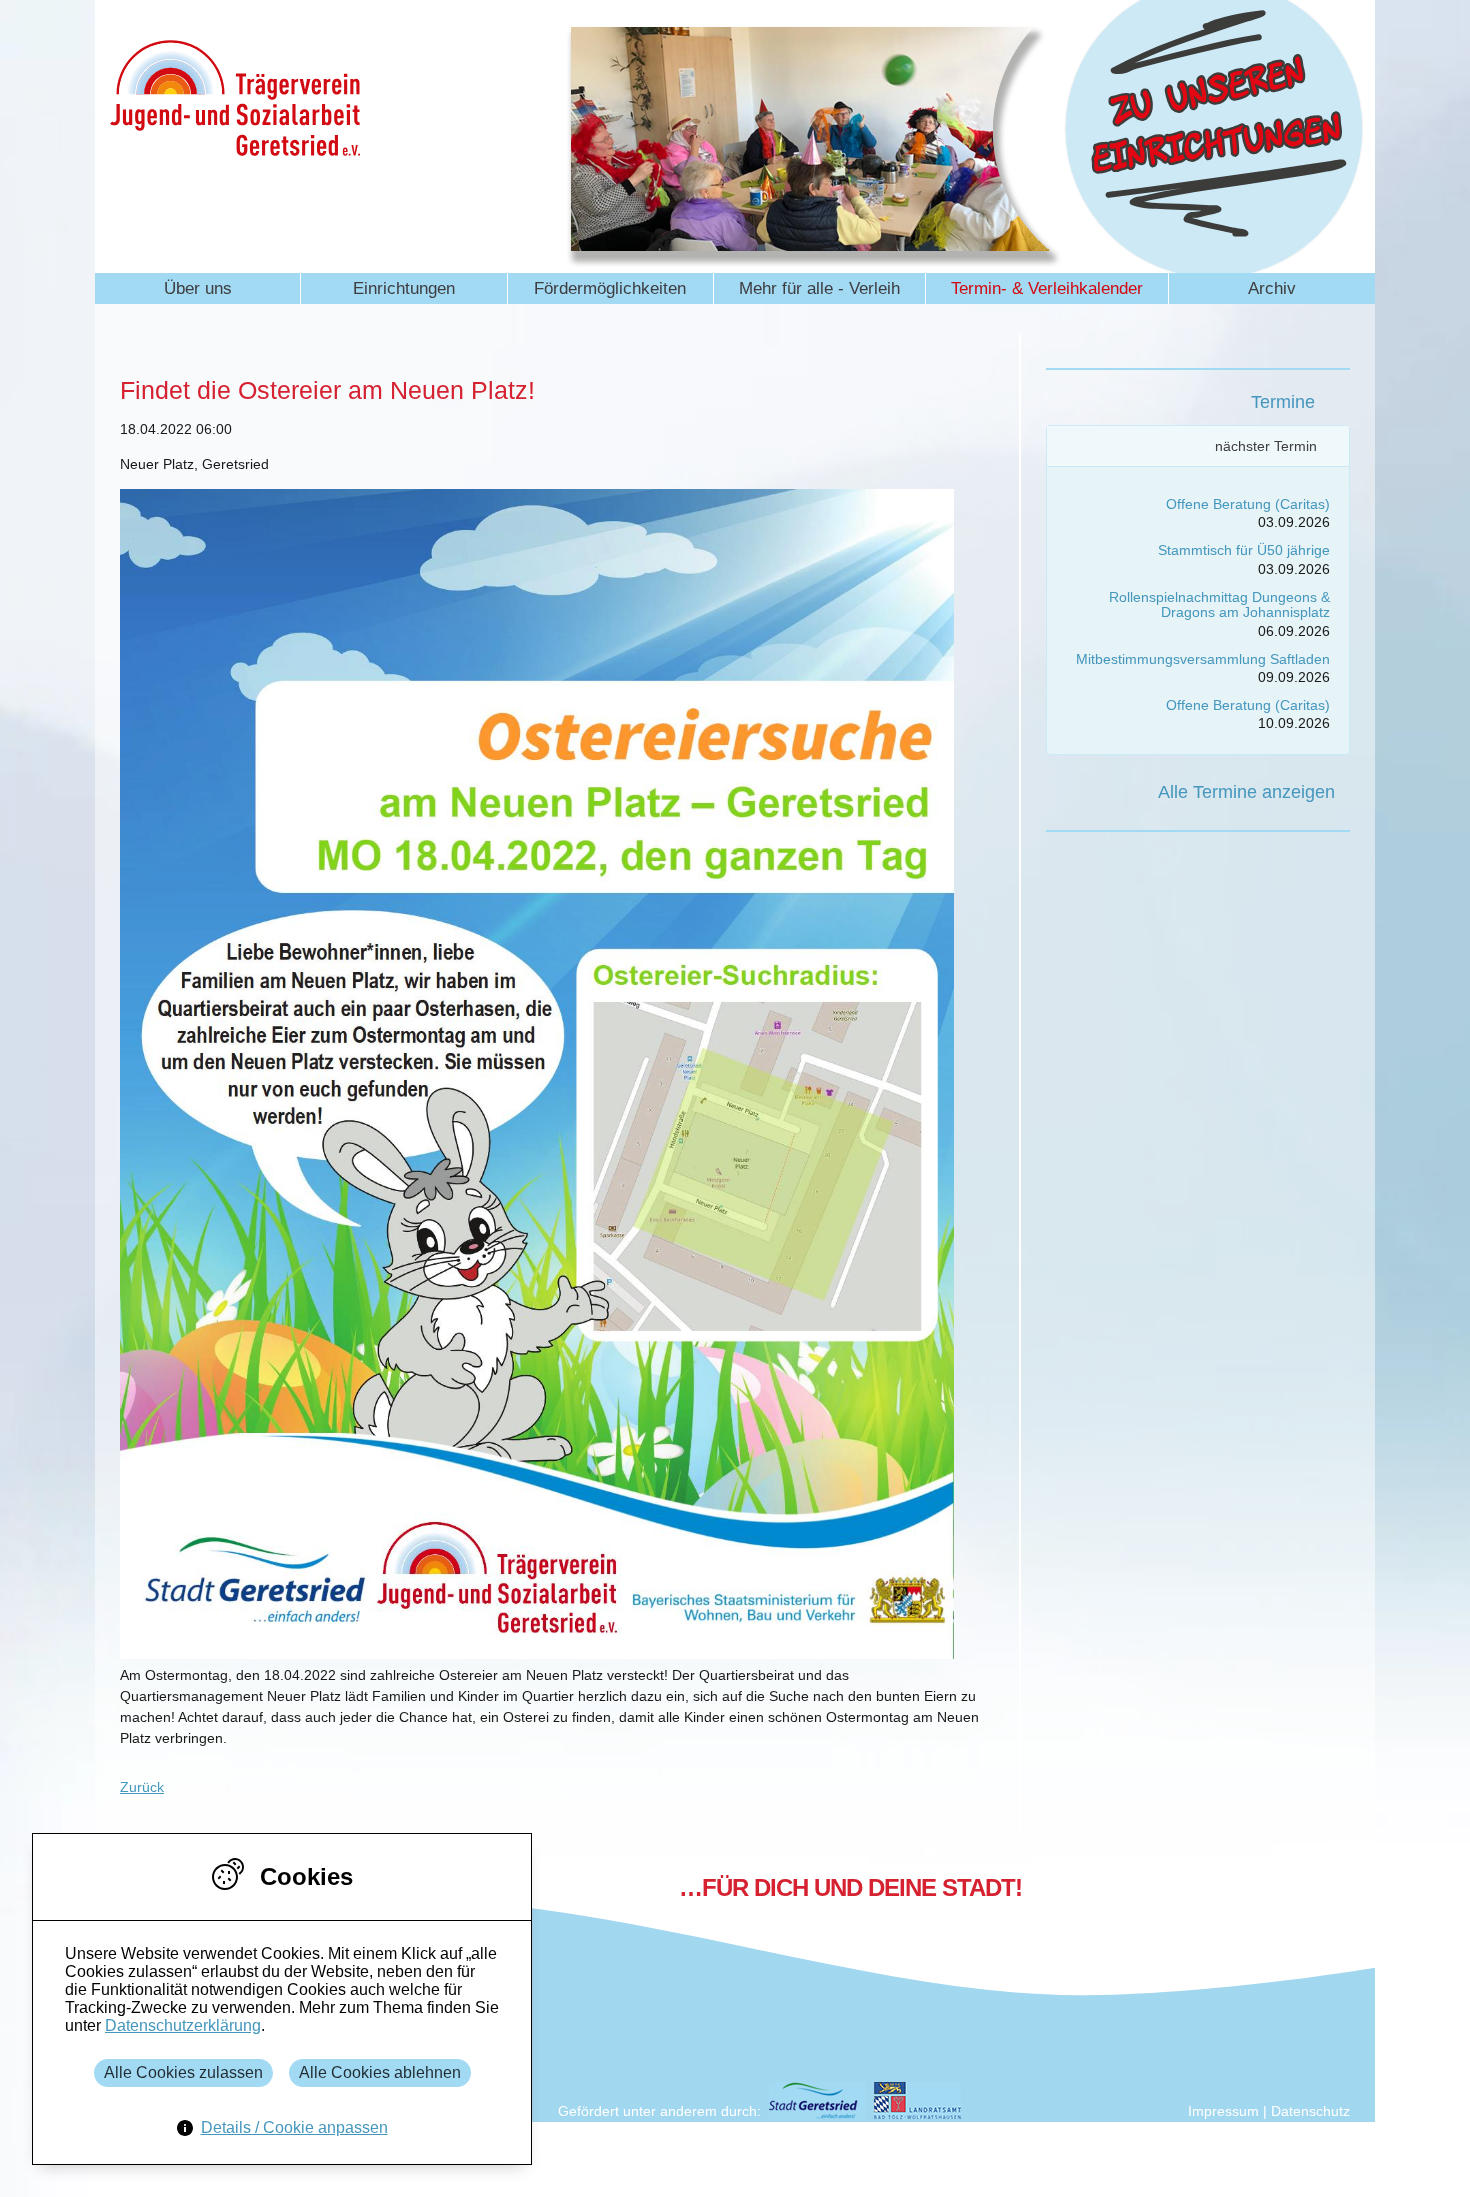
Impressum (1223, 2111)
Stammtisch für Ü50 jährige (1244, 550)
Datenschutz (1310, 2111)
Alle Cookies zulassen (183, 2072)
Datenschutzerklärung (183, 2025)
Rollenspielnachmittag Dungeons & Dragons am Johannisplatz (1219, 604)
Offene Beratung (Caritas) (1248, 504)
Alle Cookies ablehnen (380, 2072)
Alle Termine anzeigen (1246, 792)
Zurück (142, 1787)
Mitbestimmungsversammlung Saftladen (1203, 659)
